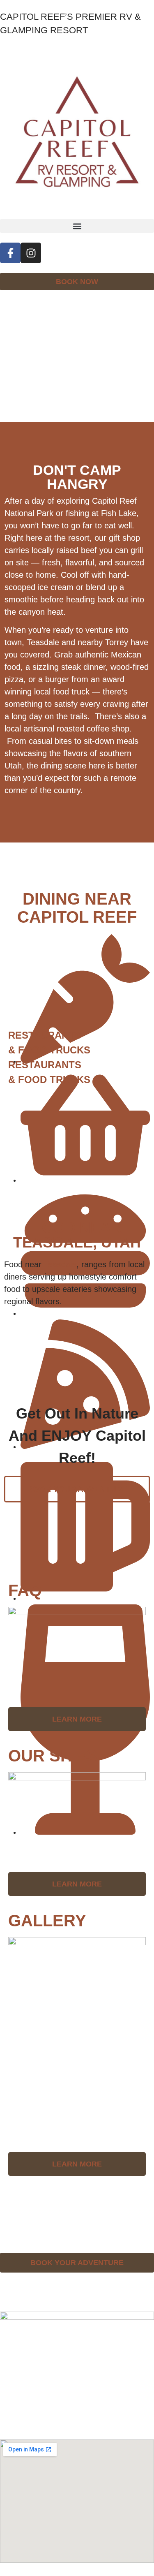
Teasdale (60, 1264)
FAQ (9, 2230)
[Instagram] (31, 253)
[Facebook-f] (10, 253)
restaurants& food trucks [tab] (49, 1043)
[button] (77, 226)
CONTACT (21, 2201)
